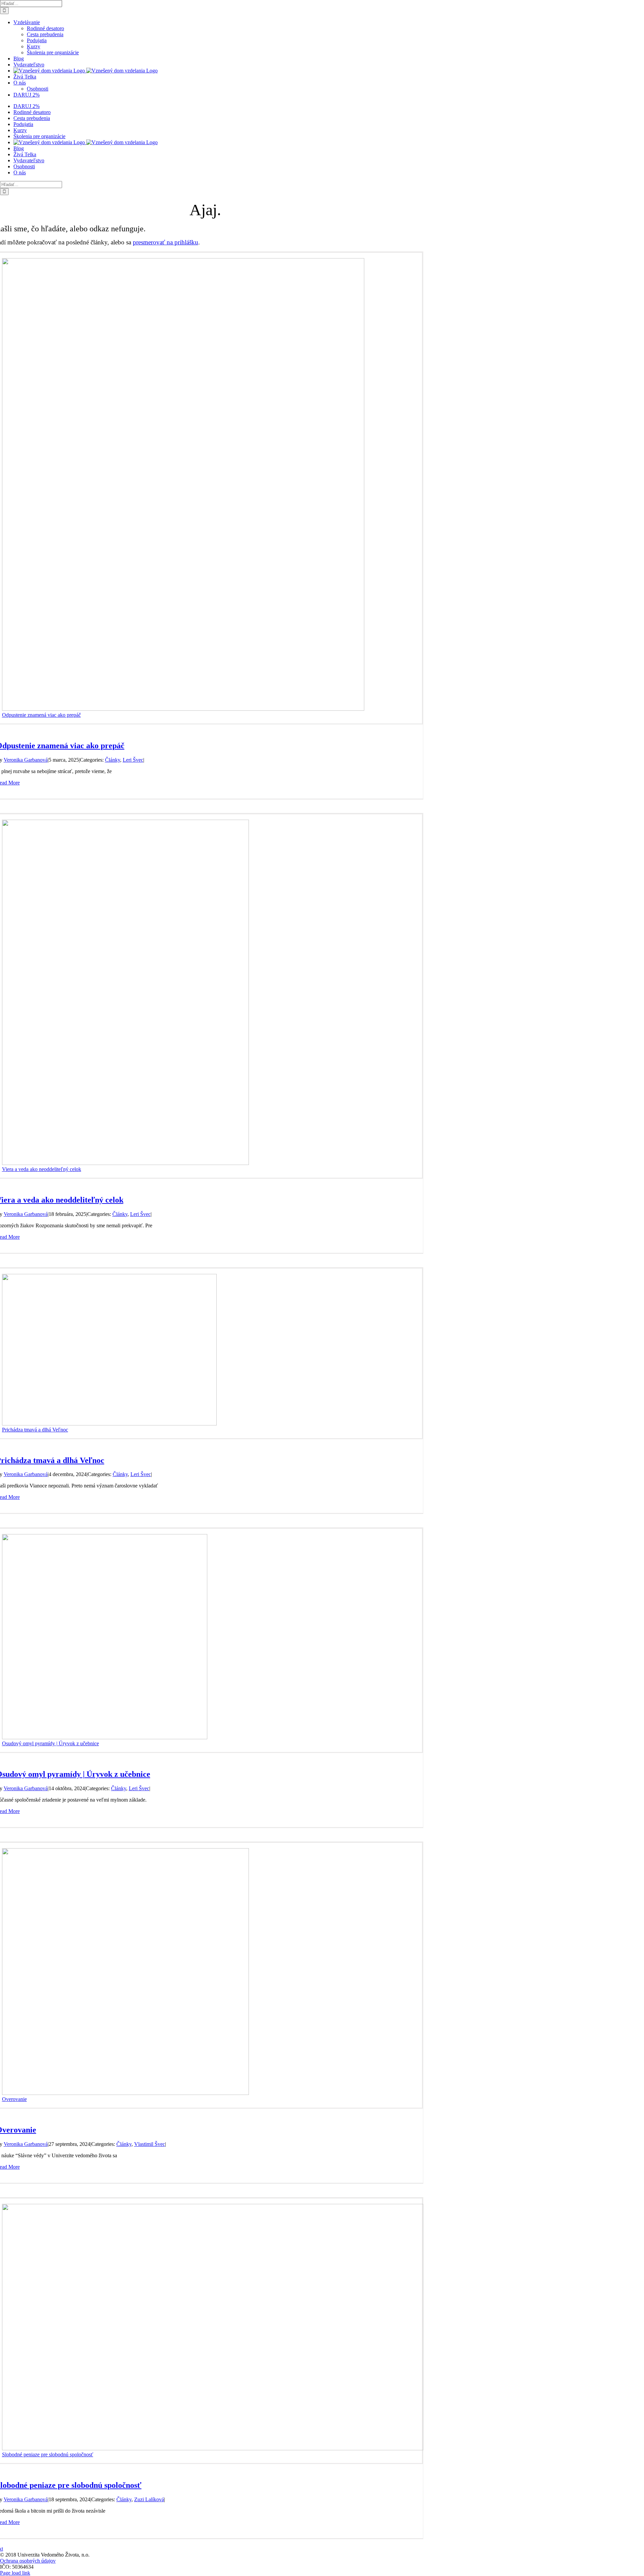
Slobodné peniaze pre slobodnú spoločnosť (48, 2454)
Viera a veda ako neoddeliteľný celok (42, 1169)
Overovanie (14, 2099)
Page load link (15, 2573)
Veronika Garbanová (26, 760)
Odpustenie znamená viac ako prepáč (41, 715)
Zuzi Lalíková (149, 2499)
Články (113, 760)
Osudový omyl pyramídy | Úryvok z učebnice (50, 1743)
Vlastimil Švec (150, 2144)
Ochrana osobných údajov (28, 2561)
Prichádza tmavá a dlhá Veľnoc (35, 1430)
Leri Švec (133, 760)
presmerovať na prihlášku (166, 242)
